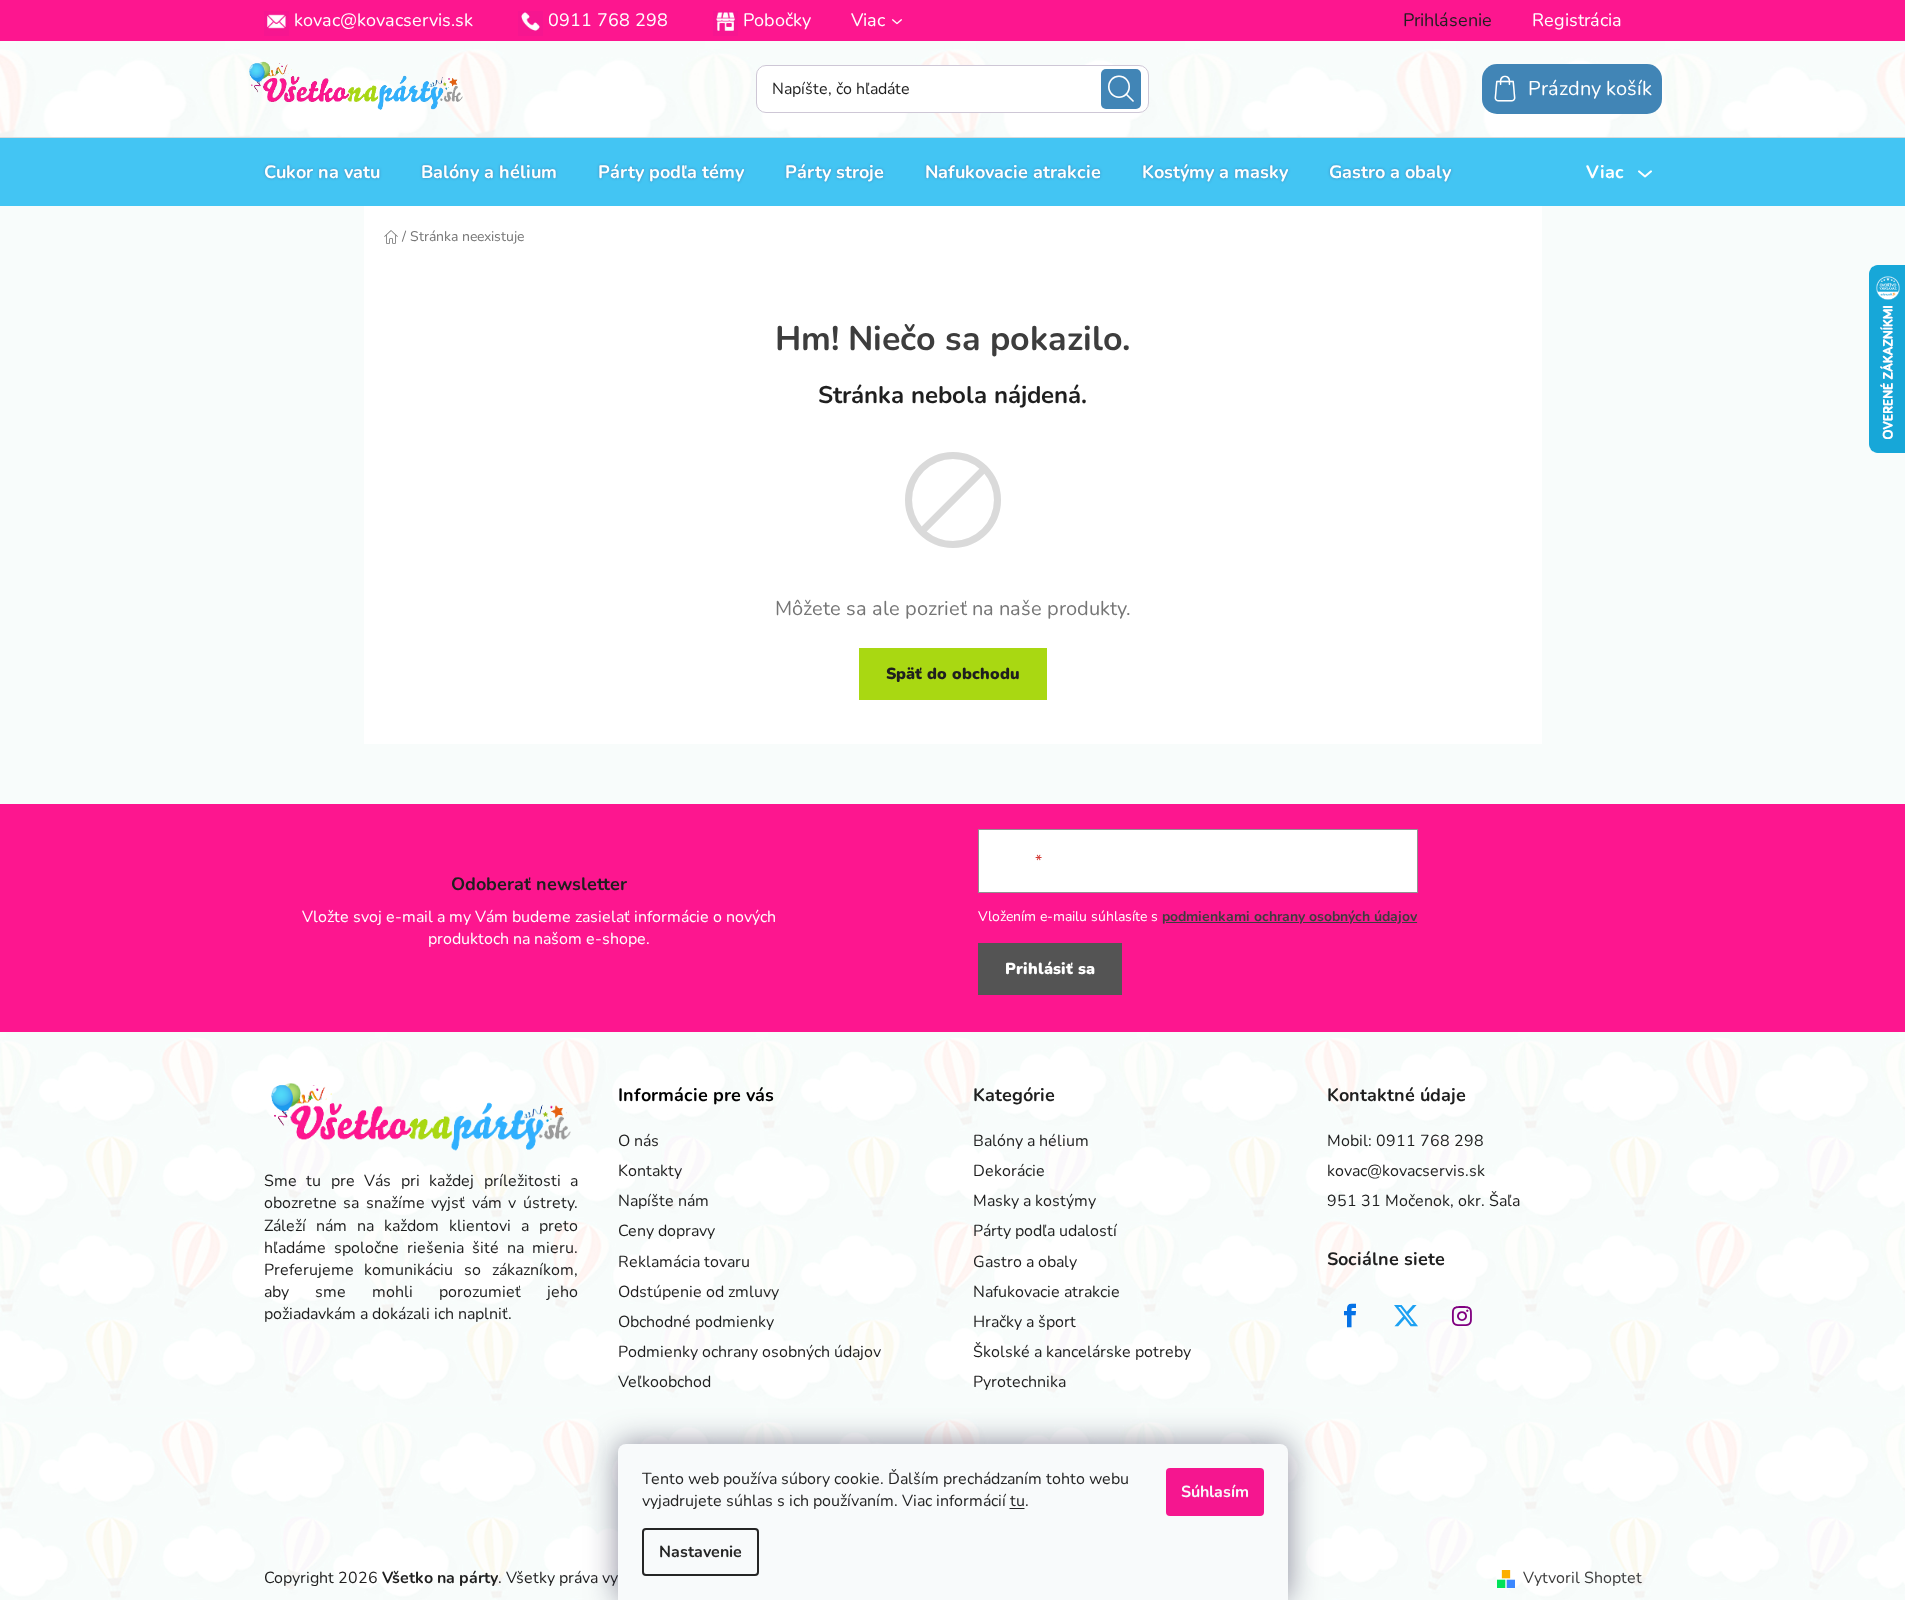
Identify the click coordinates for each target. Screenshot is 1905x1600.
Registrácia (1577, 20)
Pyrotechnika (1019, 1382)
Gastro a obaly (1025, 1262)
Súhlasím (1215, 1492)
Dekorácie (1009, 1171)
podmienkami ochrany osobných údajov (1289, 916)
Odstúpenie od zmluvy (698, 1292)
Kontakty (650, 1171)
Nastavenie (700, 1552)
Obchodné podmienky (696, 1322)
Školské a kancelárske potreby (1082, 1352)
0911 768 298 (608, 20)
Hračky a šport (1024, 1322)
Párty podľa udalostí (1045, 1231)
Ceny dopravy (666, 1231)
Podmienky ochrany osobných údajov (749, 1352)
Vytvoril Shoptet (1582, 1578)
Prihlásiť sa (1050, 969)
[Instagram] (1462, 1316)
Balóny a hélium (1031, 1141)
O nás (638, 1141)
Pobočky (777, 20)
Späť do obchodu (953, 674)
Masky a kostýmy (1034, 1201)
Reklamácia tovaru (684, 1262)
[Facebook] (1350, 1316)
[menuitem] (322, 172)
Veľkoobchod (664, 1382)
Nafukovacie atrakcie (1046, 1292)
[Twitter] (1406, 1316)
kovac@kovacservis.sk (383, 20)
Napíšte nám (663, 1201)
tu (1017, 1501)
